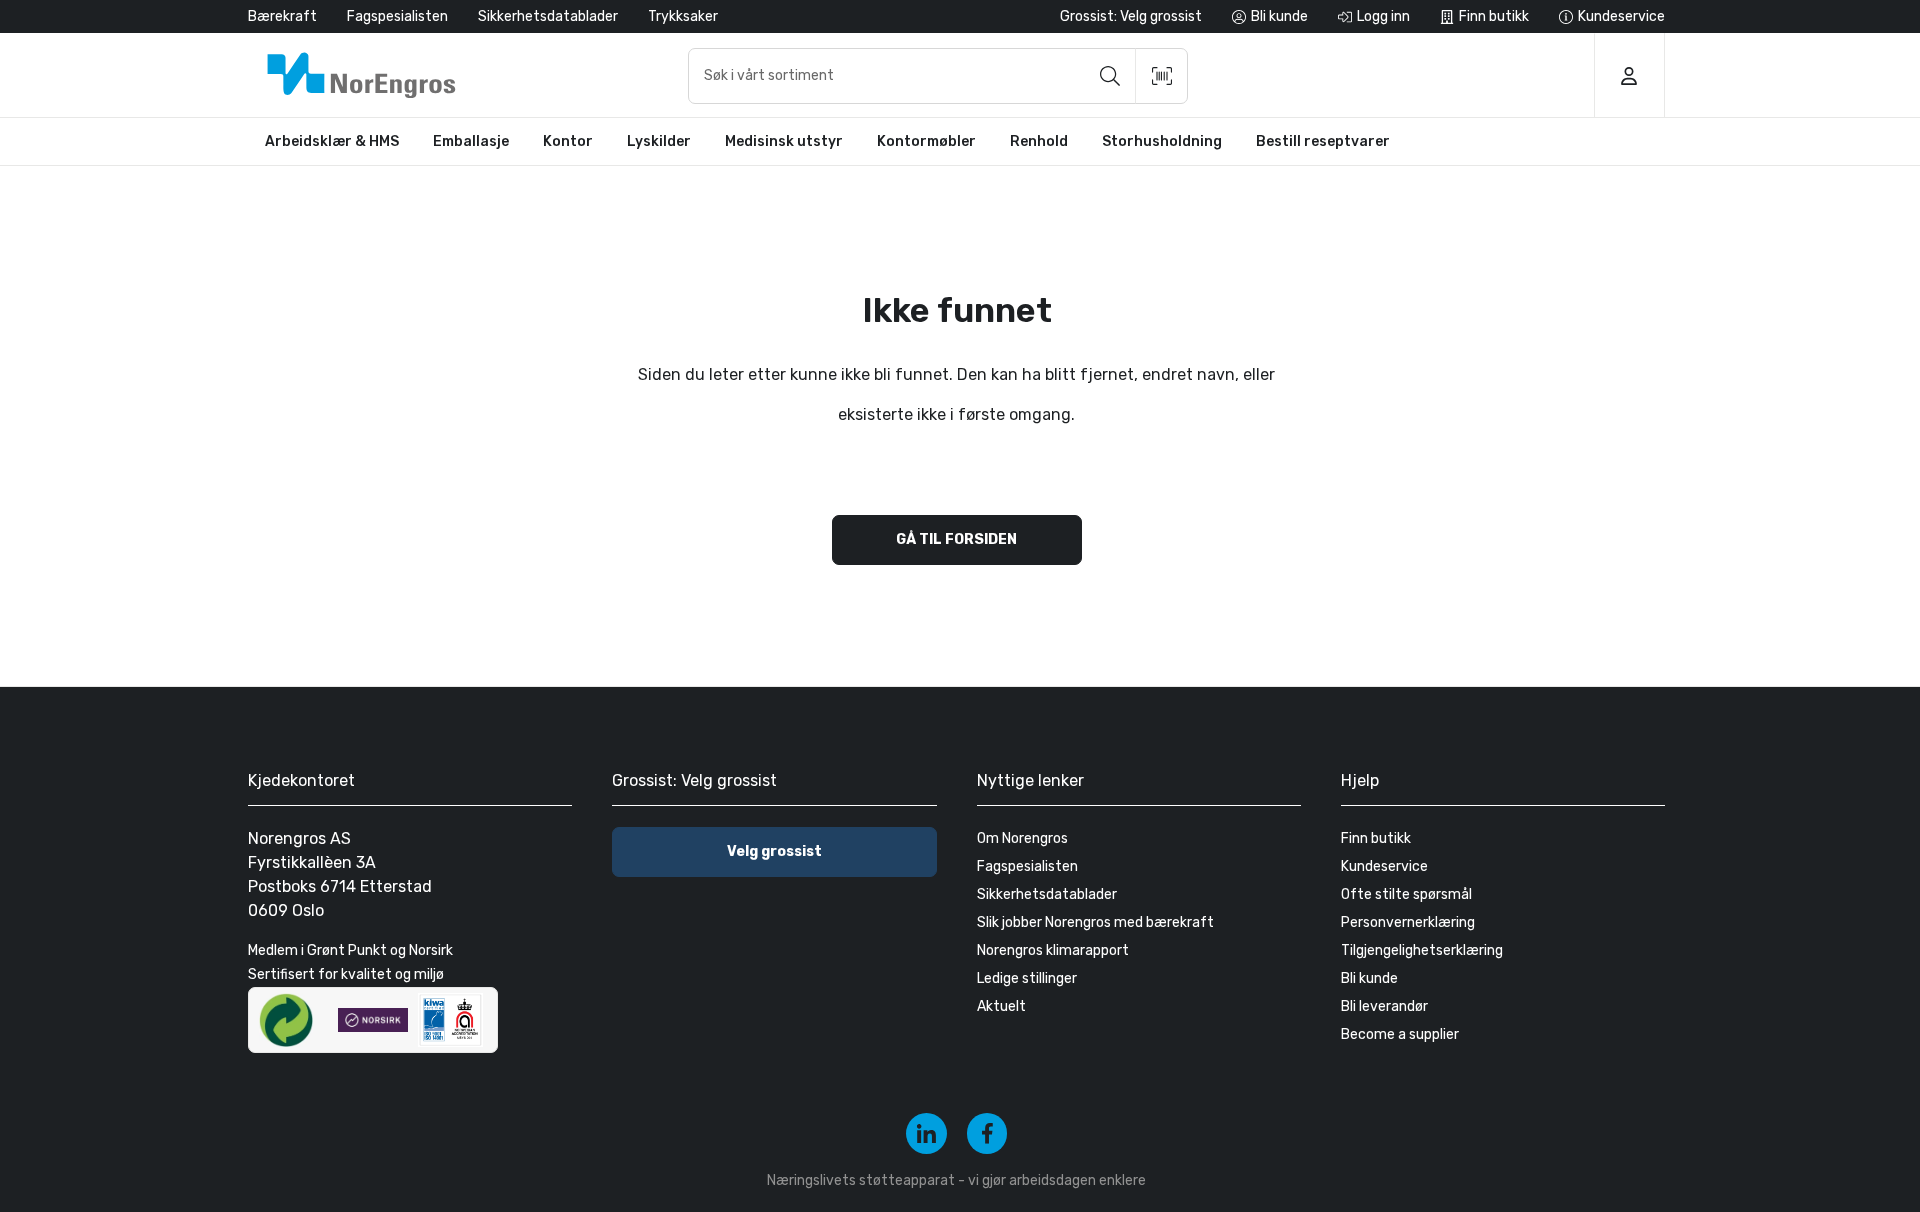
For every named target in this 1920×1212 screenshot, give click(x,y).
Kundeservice (1384, 866)
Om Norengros (1022, 838)
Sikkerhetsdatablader (548, 16)
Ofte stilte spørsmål (1406, 894)
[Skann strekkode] (1162, 76)
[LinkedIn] (926, 1133)
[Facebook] (987, 1133)
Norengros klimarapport (1053, 950)
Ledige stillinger (1027, 978)
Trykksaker (683, 16)
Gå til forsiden (956, 539)
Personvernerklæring (1408, 922)
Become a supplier (1400, 1034)
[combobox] (938, 76)
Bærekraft (282, 16)
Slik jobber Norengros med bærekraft (1095, 922)
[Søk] (1110, 76)
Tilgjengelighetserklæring (1422, 950)
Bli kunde (1369, 978)
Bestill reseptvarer (1323, 141)
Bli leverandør (1384, 1006)
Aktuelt (1001, 1006)
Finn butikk (1376, 838)
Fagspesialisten (397, 16)
